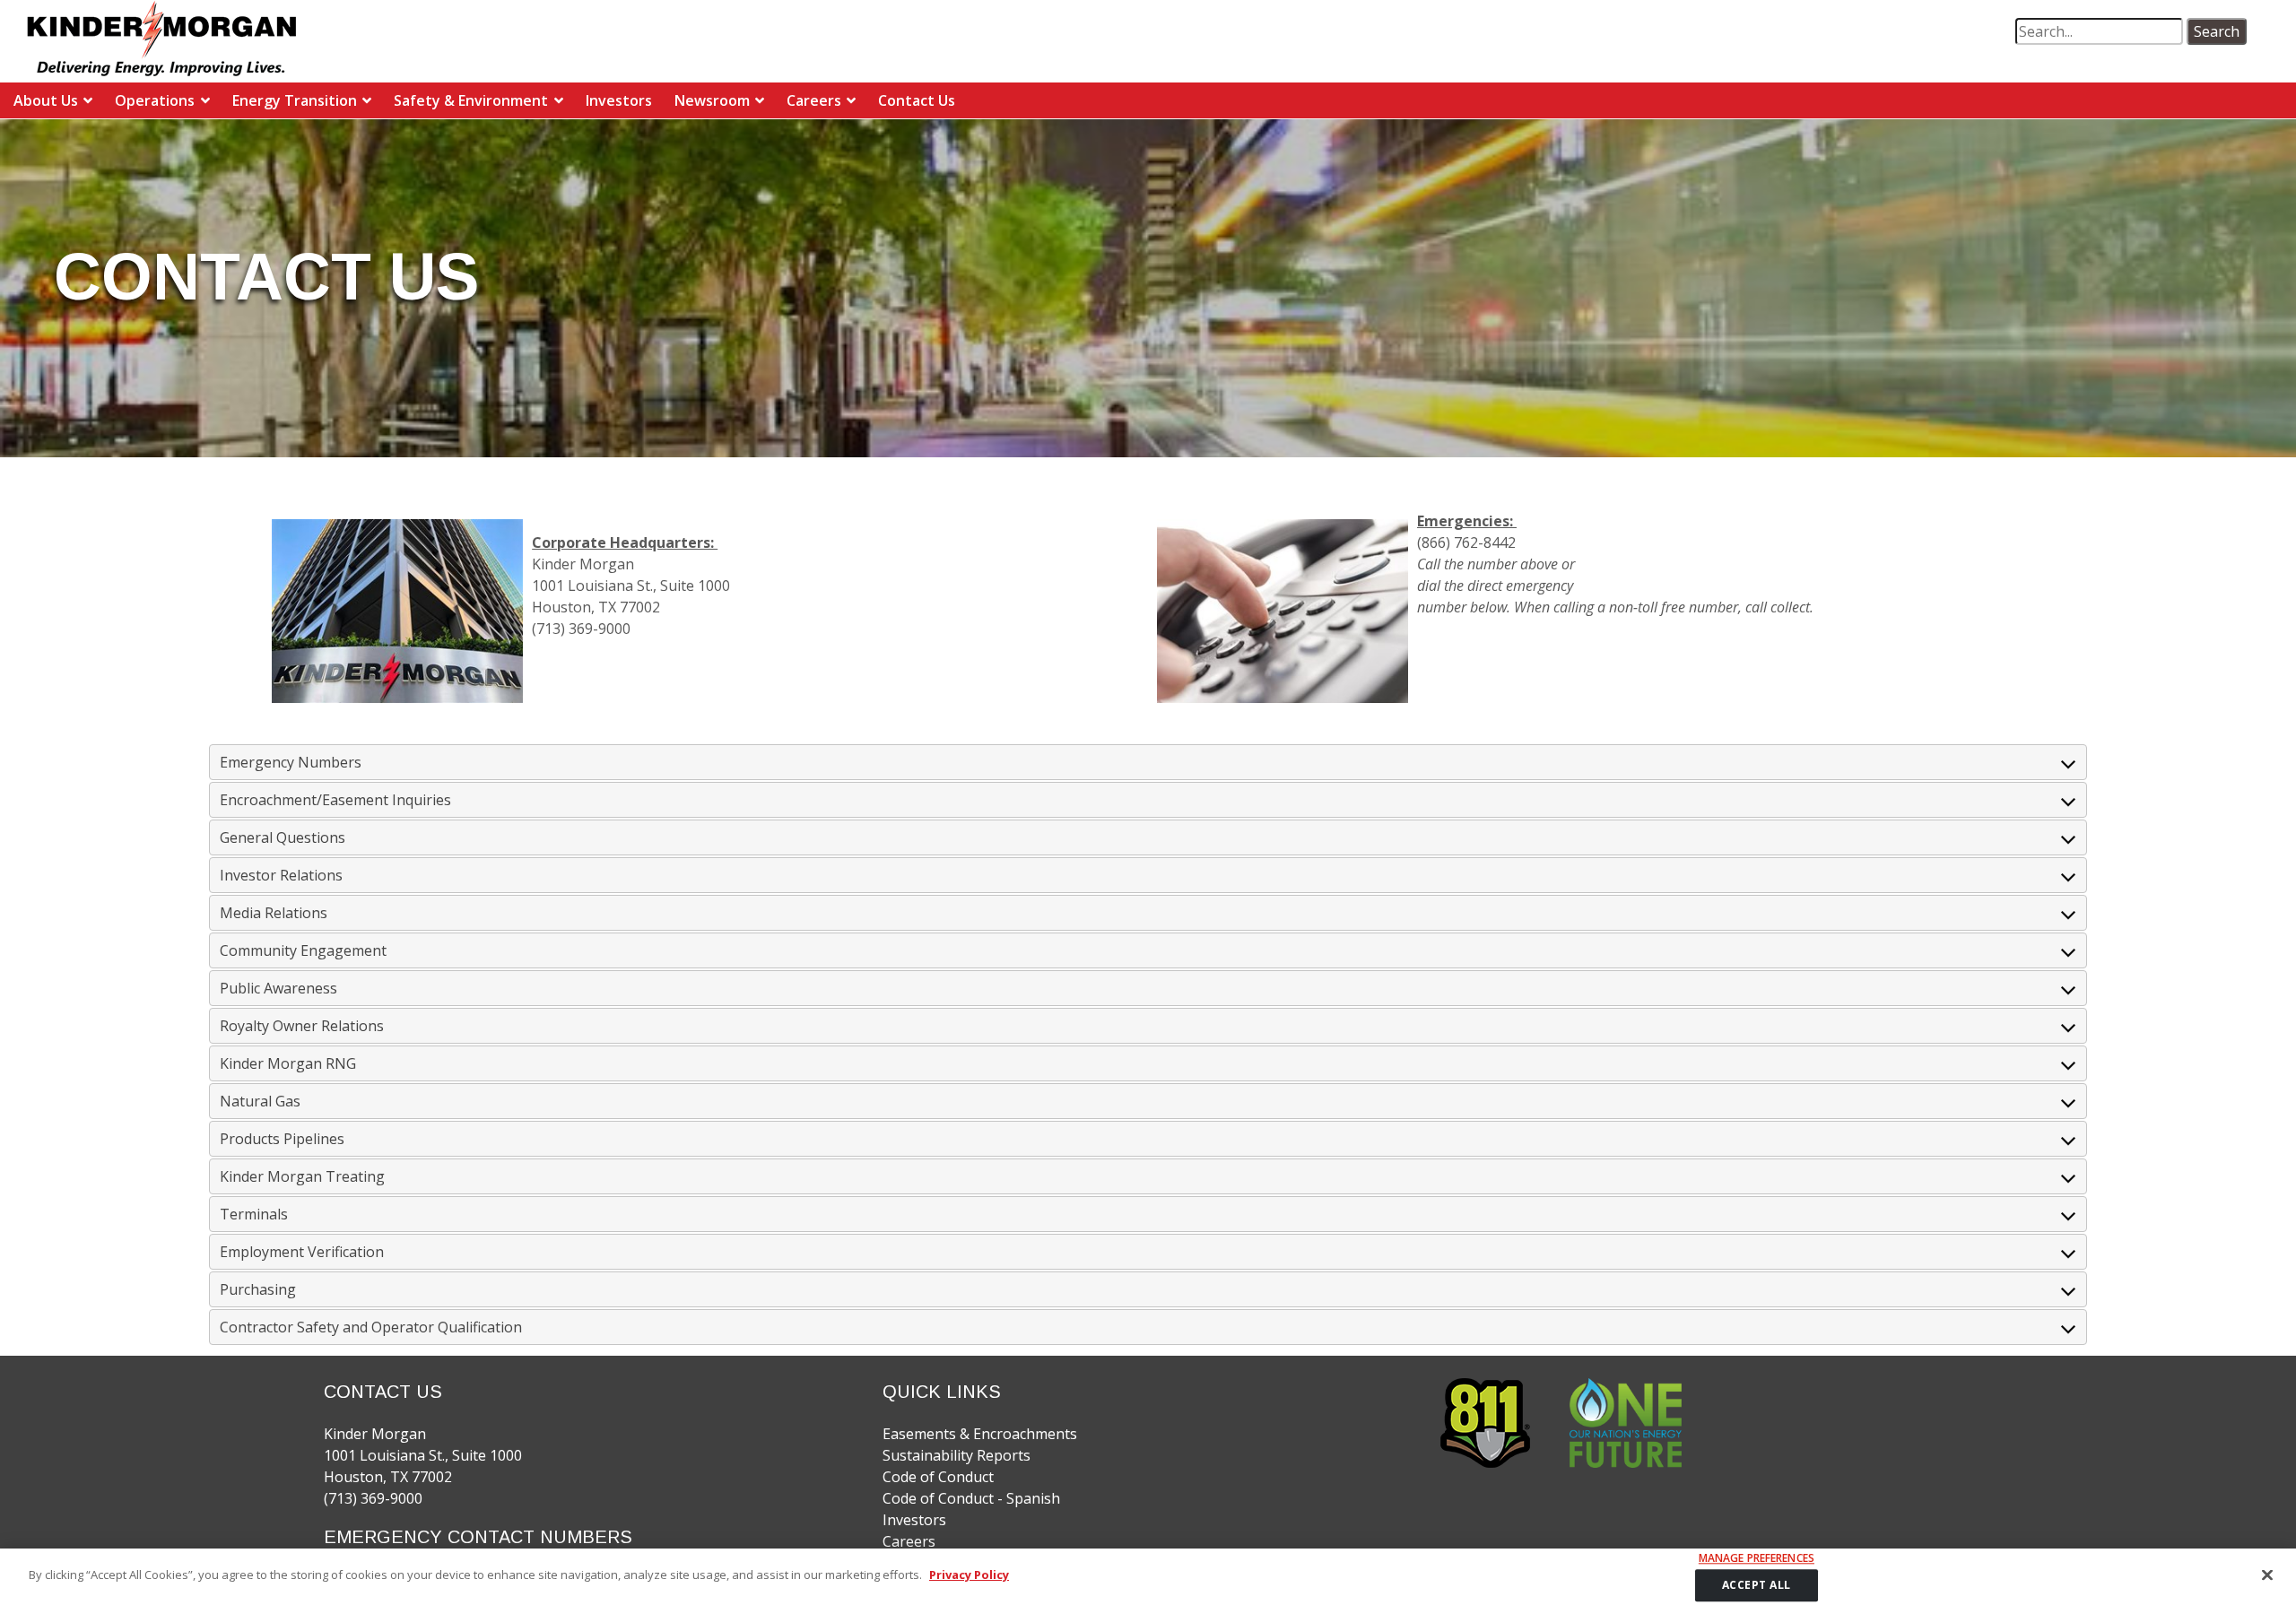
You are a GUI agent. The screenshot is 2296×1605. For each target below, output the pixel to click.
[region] (1148, 1577)
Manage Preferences (1757, 1558)
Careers (814, 100)
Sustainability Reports (957, 1455)
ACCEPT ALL (1757, 1585)
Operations (155, 100)
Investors (619, 100)
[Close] (2267, 1575)
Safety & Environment (471, 100)
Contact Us (917, 100)
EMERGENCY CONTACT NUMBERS (478, 1537)
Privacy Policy (969, 1575)
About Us (46, 100)
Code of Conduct (938, 1477)
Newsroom (712, 100)
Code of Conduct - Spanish (971, 1498)
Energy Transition (295, 100)
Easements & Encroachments (980, 1434)
